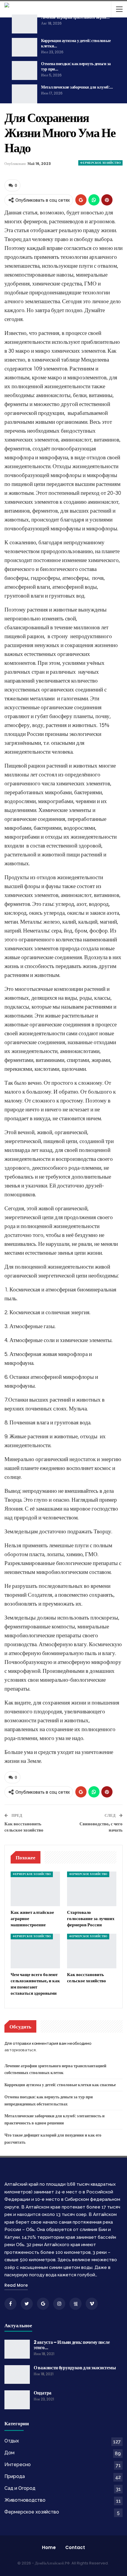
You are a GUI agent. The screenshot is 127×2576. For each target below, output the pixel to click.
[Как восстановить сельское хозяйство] (92, 1951)
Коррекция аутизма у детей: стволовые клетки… (76, 43)
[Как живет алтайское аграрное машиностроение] (35, 1889)
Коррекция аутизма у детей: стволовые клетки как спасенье (60, 2085)
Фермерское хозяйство (100, 163)
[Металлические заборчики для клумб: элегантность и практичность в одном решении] (25, 94)
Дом (9, 2453)
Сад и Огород (20, 2488)
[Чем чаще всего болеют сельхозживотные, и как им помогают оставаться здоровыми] (35, 1951)
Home (49, 2547)
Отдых (12, 2441)
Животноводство (25, 2500)
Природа (15, 2476)
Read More (16, 2285)
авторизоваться (20, 2050)
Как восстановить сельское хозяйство (24, 1827)
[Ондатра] (17, 2400)
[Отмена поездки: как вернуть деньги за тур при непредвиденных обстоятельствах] (25, 70)
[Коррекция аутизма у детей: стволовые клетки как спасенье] (25, 47)
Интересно (18, 2465)
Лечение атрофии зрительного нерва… (75, 17)
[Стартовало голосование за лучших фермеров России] (92, 1889)
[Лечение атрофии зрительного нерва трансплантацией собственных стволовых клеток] (25, 24)
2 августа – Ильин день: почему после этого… (72, 2345)
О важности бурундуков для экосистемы (75, 2368)
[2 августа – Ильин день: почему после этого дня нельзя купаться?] (17, 2349)
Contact (75, 2547)
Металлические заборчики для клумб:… (77, 87)
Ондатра (43, 2393)
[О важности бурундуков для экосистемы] (17, 2375)
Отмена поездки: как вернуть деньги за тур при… (76, 66)
